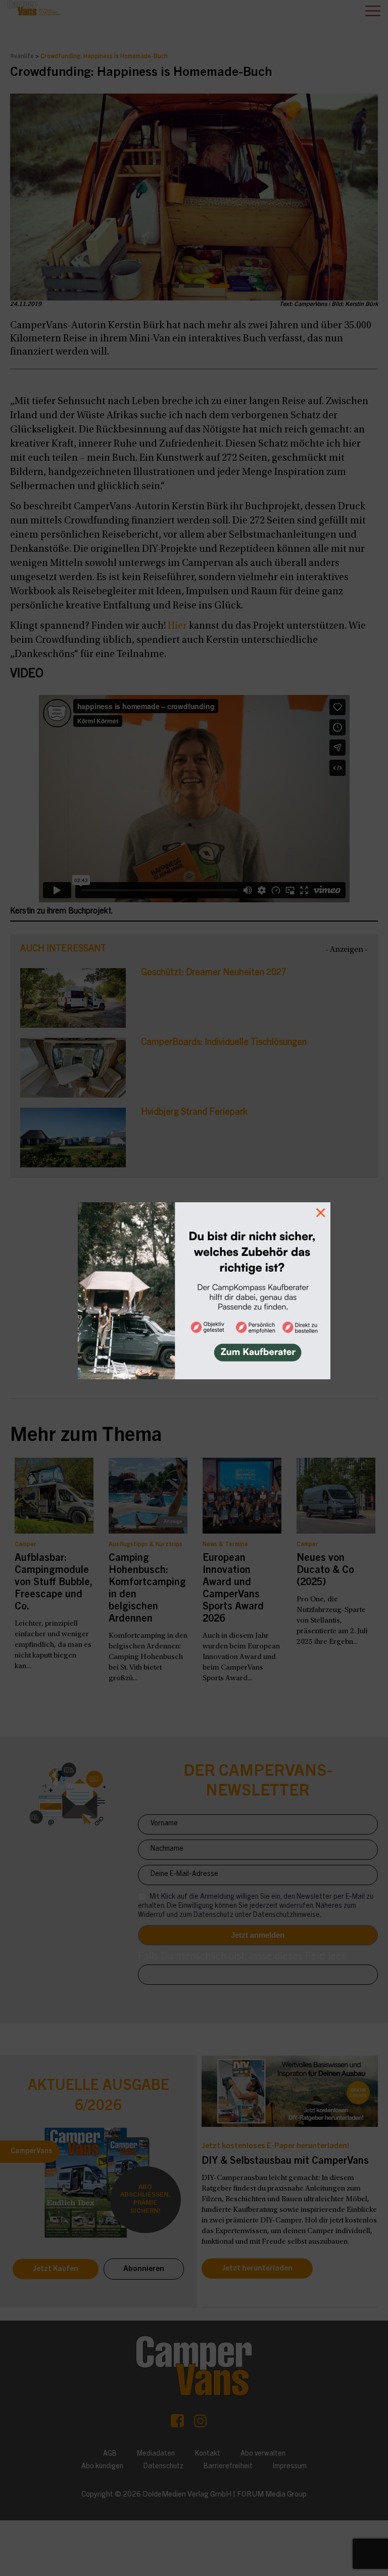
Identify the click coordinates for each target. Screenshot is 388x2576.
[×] (194, 1288)
